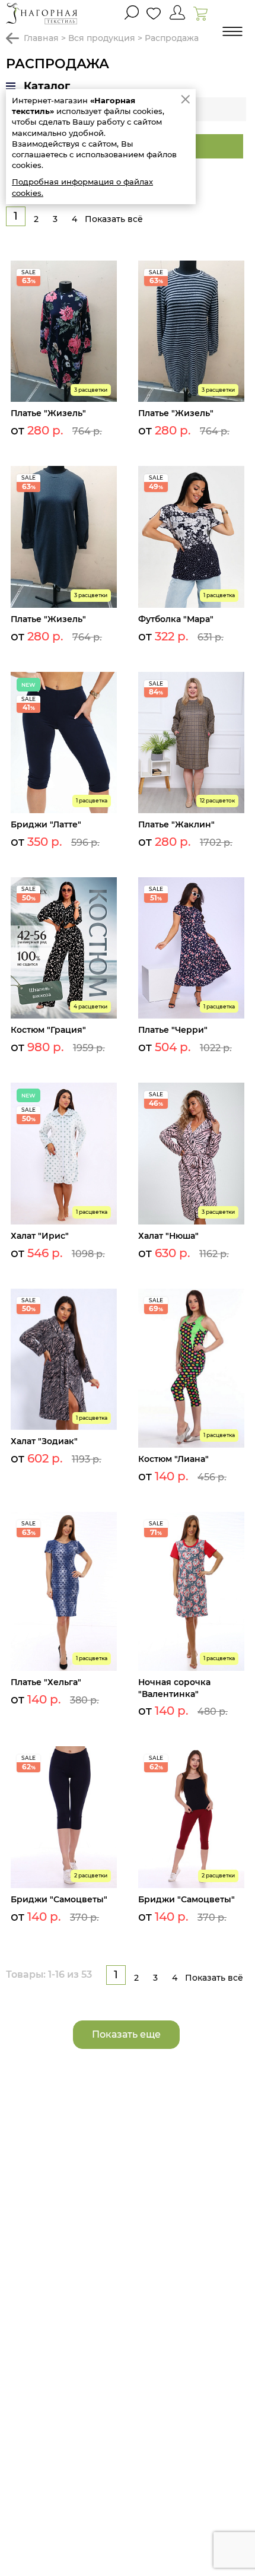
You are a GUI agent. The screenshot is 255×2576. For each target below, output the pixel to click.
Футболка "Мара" (176, 619)
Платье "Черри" (173, 1030)
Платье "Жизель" (48, 413)
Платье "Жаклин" (176, 824)
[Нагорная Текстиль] (42, 13)
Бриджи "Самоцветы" (59, 1899)
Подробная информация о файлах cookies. (82, 187)
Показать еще (126, 2034)
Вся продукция (102, 38)
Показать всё (114, 219)
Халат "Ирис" (40, 1236)
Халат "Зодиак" (44, 1441)
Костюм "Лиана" (173, 1459)
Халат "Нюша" (168, 1236)
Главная (41, 38)
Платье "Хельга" (46, 1682)
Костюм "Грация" (48, 1030)
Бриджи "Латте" (46, 824)
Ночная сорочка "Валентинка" (174, 1688)
